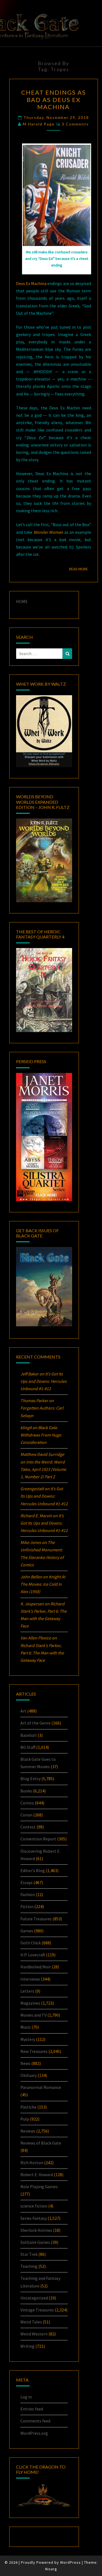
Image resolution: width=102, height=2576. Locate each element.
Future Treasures (36, 1919)
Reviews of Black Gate (41, 2143)
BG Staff (28, 1747)
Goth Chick (31, 1943)
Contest (28, 1827)
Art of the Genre (35, 1723)
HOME (22, 601)
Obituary (29, 2075)
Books (26, 1791)
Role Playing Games (39, 2187)
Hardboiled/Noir (36, 1967)
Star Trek (29, 2254)
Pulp (25, 2119)
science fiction (34, 2206)
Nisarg (51, 2569)
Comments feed (35, 2421)
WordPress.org (34, 2433)
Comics (27, 1803)
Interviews (30, 1979)
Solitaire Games (35, 2242)
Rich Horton (32, 2163)
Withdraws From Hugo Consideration (41, 1435)
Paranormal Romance (41, 2087)
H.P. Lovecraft (33, 1955)
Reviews (28, 2131)
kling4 (26, 1428)
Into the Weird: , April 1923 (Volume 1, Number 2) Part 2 (43, 1469)
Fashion (28, 1894)
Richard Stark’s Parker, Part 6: (42, 1653)
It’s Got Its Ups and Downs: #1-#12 (44, 1381)
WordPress (70, 2562)
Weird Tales (31, 2322)
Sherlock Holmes (36, 2230)
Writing (27, 2346)
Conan (26, 1815)
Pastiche (28, 2107)
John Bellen (31, 1577)
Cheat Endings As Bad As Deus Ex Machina (54, 100)
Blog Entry (30, 1779)
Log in (26, 2397)
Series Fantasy (34, 2218)
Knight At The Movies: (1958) (43, 1584)
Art (23, 1711)
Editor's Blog (33, 1870)
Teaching (29, 2266)
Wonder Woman (48, 532)
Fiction (27, 1906)
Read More (80, 569)
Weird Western (34, 2334)
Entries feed (32, 2409)
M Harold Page (39, 124)
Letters (27, 1991)
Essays (27, 1882)
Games (27, 1931)
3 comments (75, 124)
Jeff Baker (30, 1374)
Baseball (29, 1735)
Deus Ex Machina (31, 283)
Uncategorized (34, 2298)
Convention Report (38, 1839)
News (25, 2063)
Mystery (28, 2039)
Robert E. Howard (37, 2175)
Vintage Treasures (37, 2310)
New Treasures (34, 2051)
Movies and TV (33, 2015)
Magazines (30, 2003)
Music (26, 2027)
